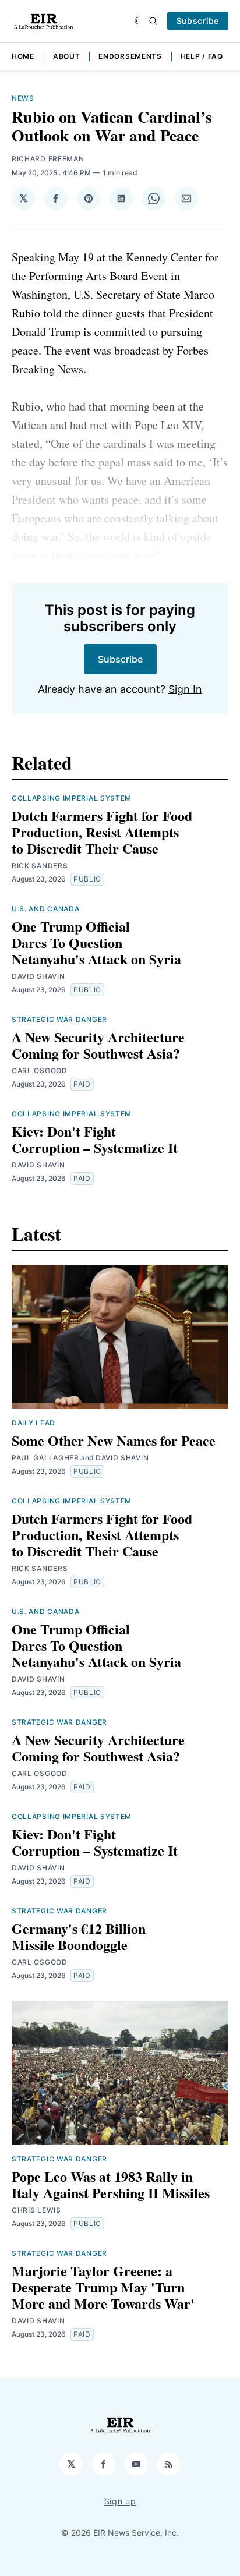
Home (23, 56)
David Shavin (38, 976)
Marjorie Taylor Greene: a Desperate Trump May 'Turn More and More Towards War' (103, 2287)
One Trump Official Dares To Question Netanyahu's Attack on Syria (96, 942)
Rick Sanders (40, 866)
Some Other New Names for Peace (114, 1440)
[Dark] (139, 21)
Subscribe (198, 21)
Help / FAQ (202, 56)
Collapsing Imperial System (72, 798)
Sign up (120, 2501)
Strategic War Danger (59, 1019)
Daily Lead (33, 1423)
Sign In (185, 689)
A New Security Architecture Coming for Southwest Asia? (98, 1045)
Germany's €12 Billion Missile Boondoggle (79, 1936)
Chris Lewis (36, 2210)
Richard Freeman (48, 159)
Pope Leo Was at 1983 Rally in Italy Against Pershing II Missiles (111, 2184)
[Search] (153, 21)
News (23, 98)
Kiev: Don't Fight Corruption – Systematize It (95, 1139)
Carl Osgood (40, 1071)
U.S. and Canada (46, 909)
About (67, 56)
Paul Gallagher (45, 1458)
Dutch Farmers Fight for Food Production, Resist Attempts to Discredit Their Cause (102, 832)
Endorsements (130, 56)
